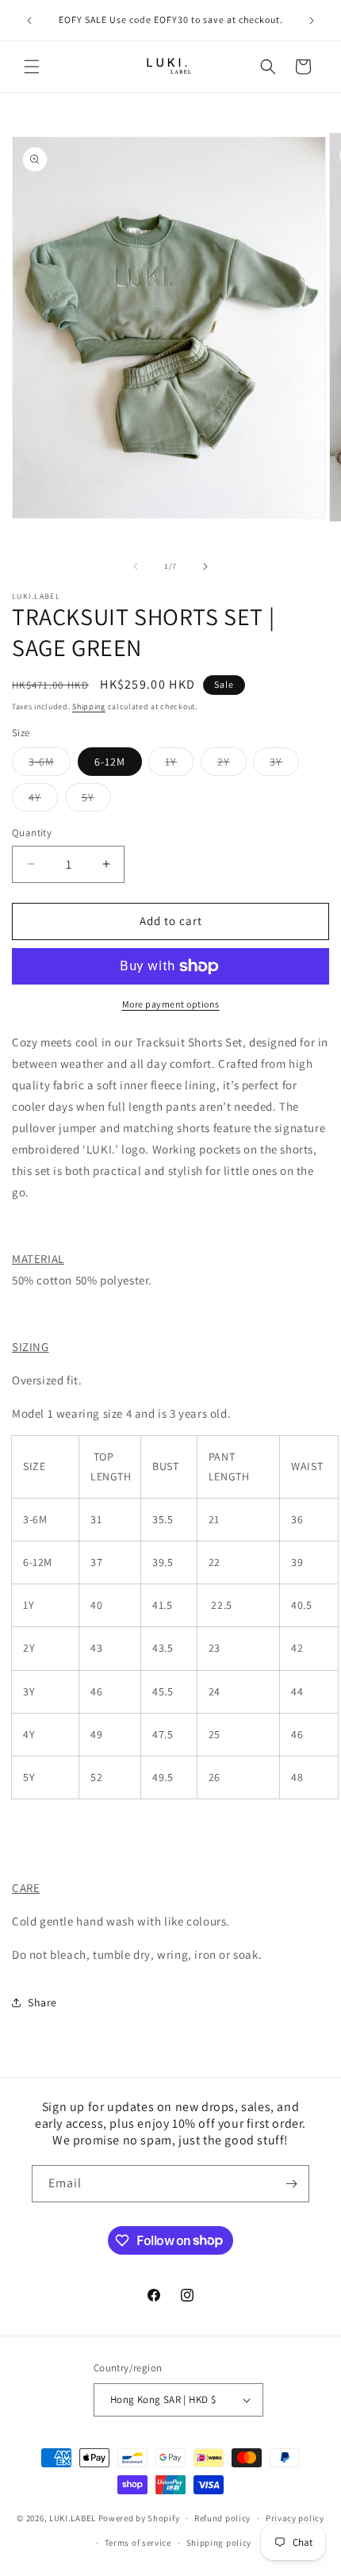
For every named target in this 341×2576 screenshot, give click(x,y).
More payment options (171, 1004)
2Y (232, 765)
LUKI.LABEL (73, 2518)
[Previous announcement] (29, 21)
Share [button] (42, 2002)
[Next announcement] (312, 21)
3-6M (50, 765)
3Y (284, 765)
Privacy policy (295, 2518)
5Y (96, 800)
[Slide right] (205, 566)
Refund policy (222, 2518)
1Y (179, 765)
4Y (43, 800)
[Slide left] (136, 566)
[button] (32, 67)
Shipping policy (219, 2543)
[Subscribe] (291, 2184)
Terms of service (138, 2543)
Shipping (89, 706)
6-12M (110, 762)
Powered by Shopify (139, 2518)
